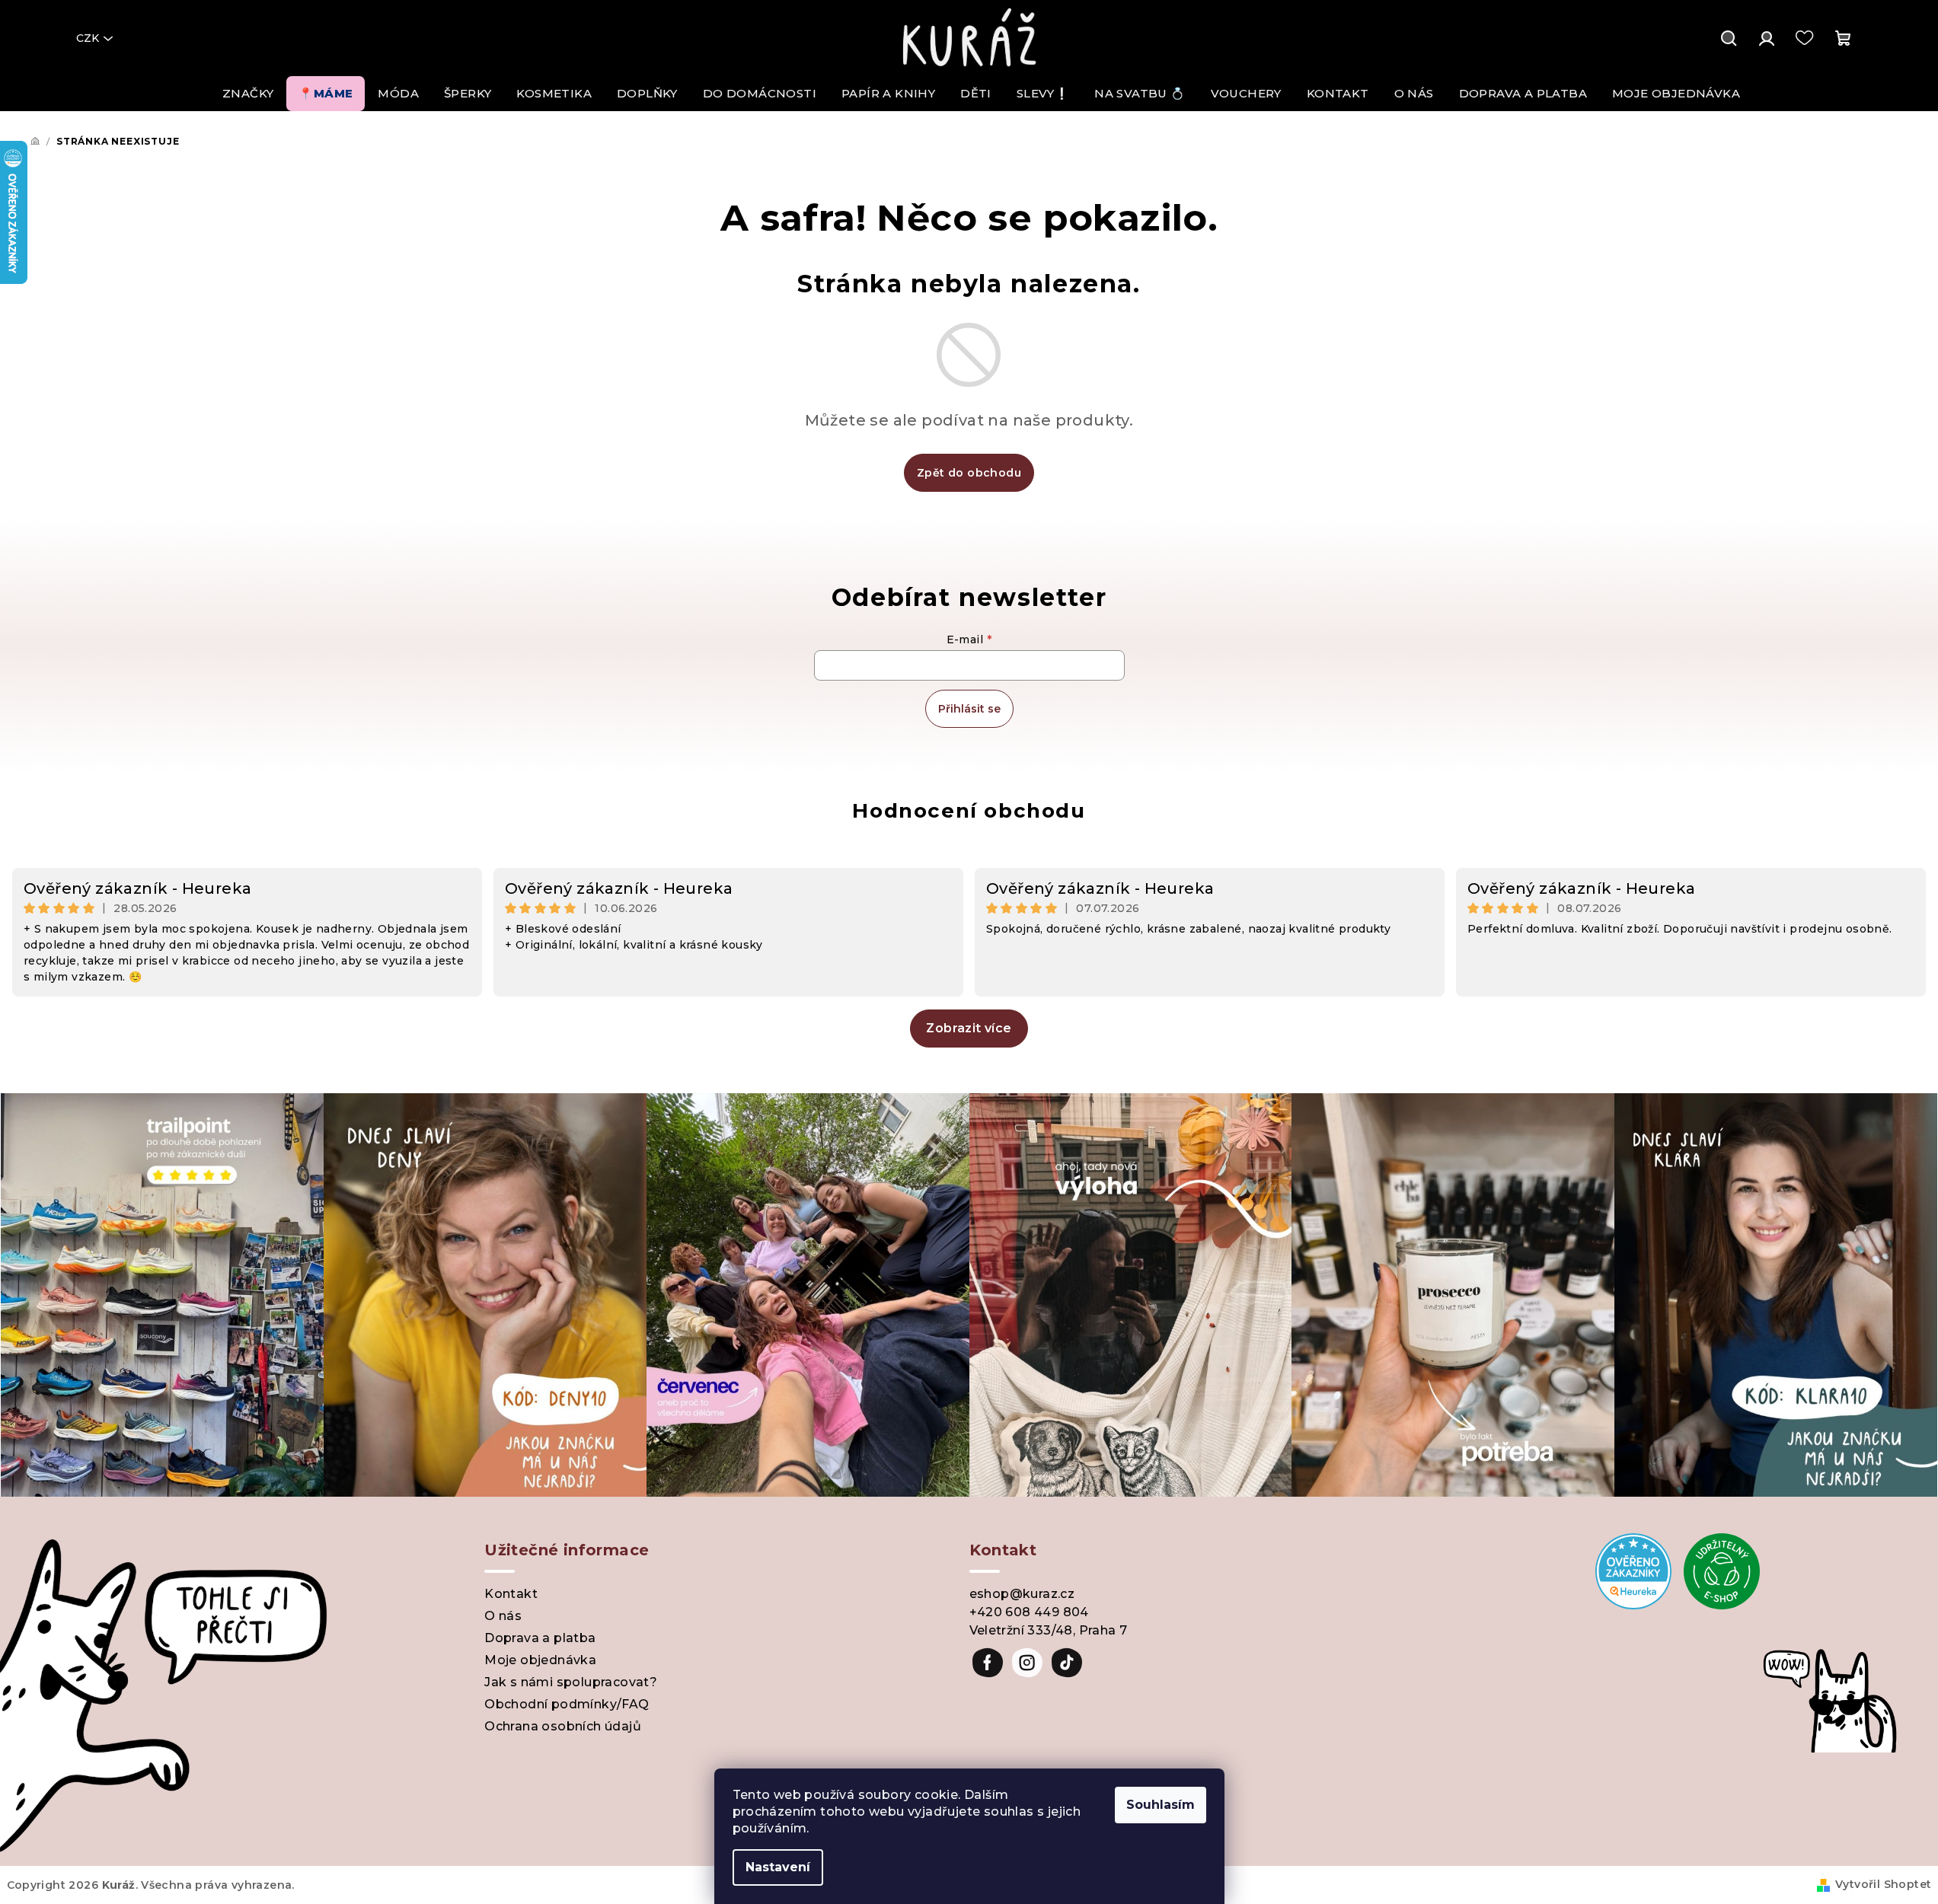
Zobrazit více (969, 1028)
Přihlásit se (969, 709)
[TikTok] (1067, 1663)
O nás (503, 1616)
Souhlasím (1161, 1805)
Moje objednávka (540, 1660)
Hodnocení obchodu (969, 811)
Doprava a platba (540, 1638)
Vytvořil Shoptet (1883, 1884)
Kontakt (511, 1594)
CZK (88, 38)
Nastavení (778, 1867)
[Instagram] (1027, 1663)
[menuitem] (248, 94)
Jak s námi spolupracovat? (571, 1682)
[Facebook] (988, 1663)
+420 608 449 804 (1029, 1612)
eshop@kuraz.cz (1022, 1594)
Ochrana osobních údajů (563, 1726)
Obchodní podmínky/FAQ (567, 1704)
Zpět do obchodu (969, 473)
